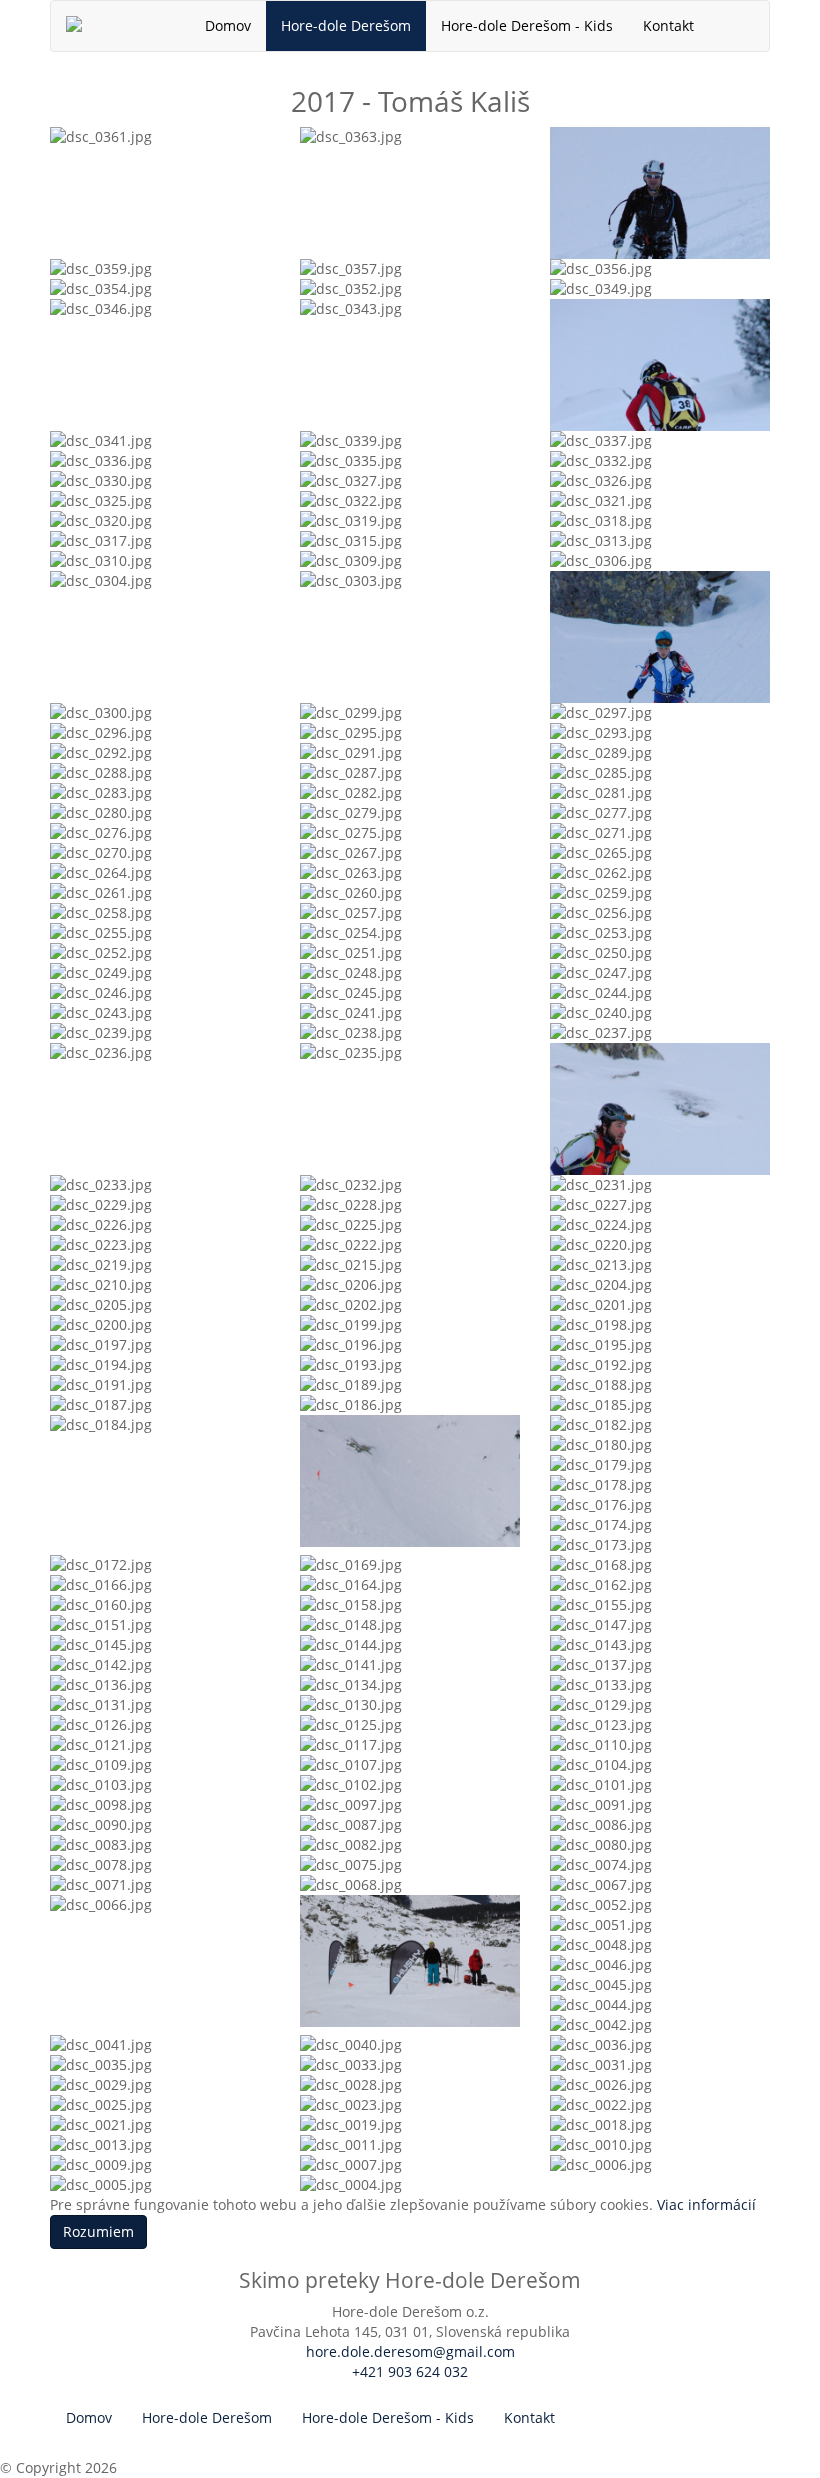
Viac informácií (706, 2204)
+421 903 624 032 (410, 2371)
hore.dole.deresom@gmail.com (410, 2351)
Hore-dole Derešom (207, 2417)
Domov (228, 25)
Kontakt (668, 25)
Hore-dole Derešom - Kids (388, 2417)
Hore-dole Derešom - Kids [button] (527, 25)
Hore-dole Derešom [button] (346, 25)
